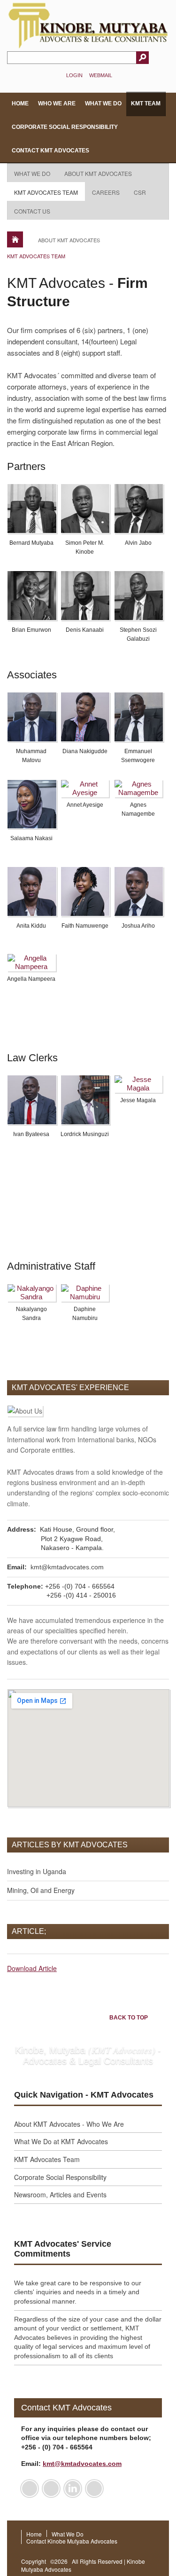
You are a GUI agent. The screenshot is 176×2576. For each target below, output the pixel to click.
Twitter (51, 2489)
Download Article (32, 1968)
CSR (140, 192)
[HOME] (15, 239)
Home (20, 103)
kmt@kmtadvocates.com (67, 1567)
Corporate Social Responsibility (65, 127)
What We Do (103, 103)
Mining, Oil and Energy (41, 1890)
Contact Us (32, 211)
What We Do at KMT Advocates (61, 2141)
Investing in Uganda (37, 1871)
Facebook (30, 2489)
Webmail (101, 75)
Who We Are (57, 103)
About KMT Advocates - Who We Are (69, 2124)
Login (74, 75)
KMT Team (146, 103)
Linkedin (73, 2489)
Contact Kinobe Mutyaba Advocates (72, 2541)
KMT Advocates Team (46, 192)
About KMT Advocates (98, 173)
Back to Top (129, 2018)
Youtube (94, 2489)
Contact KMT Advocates (50, 151)
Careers (106, 192)
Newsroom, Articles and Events (60, 2194)
